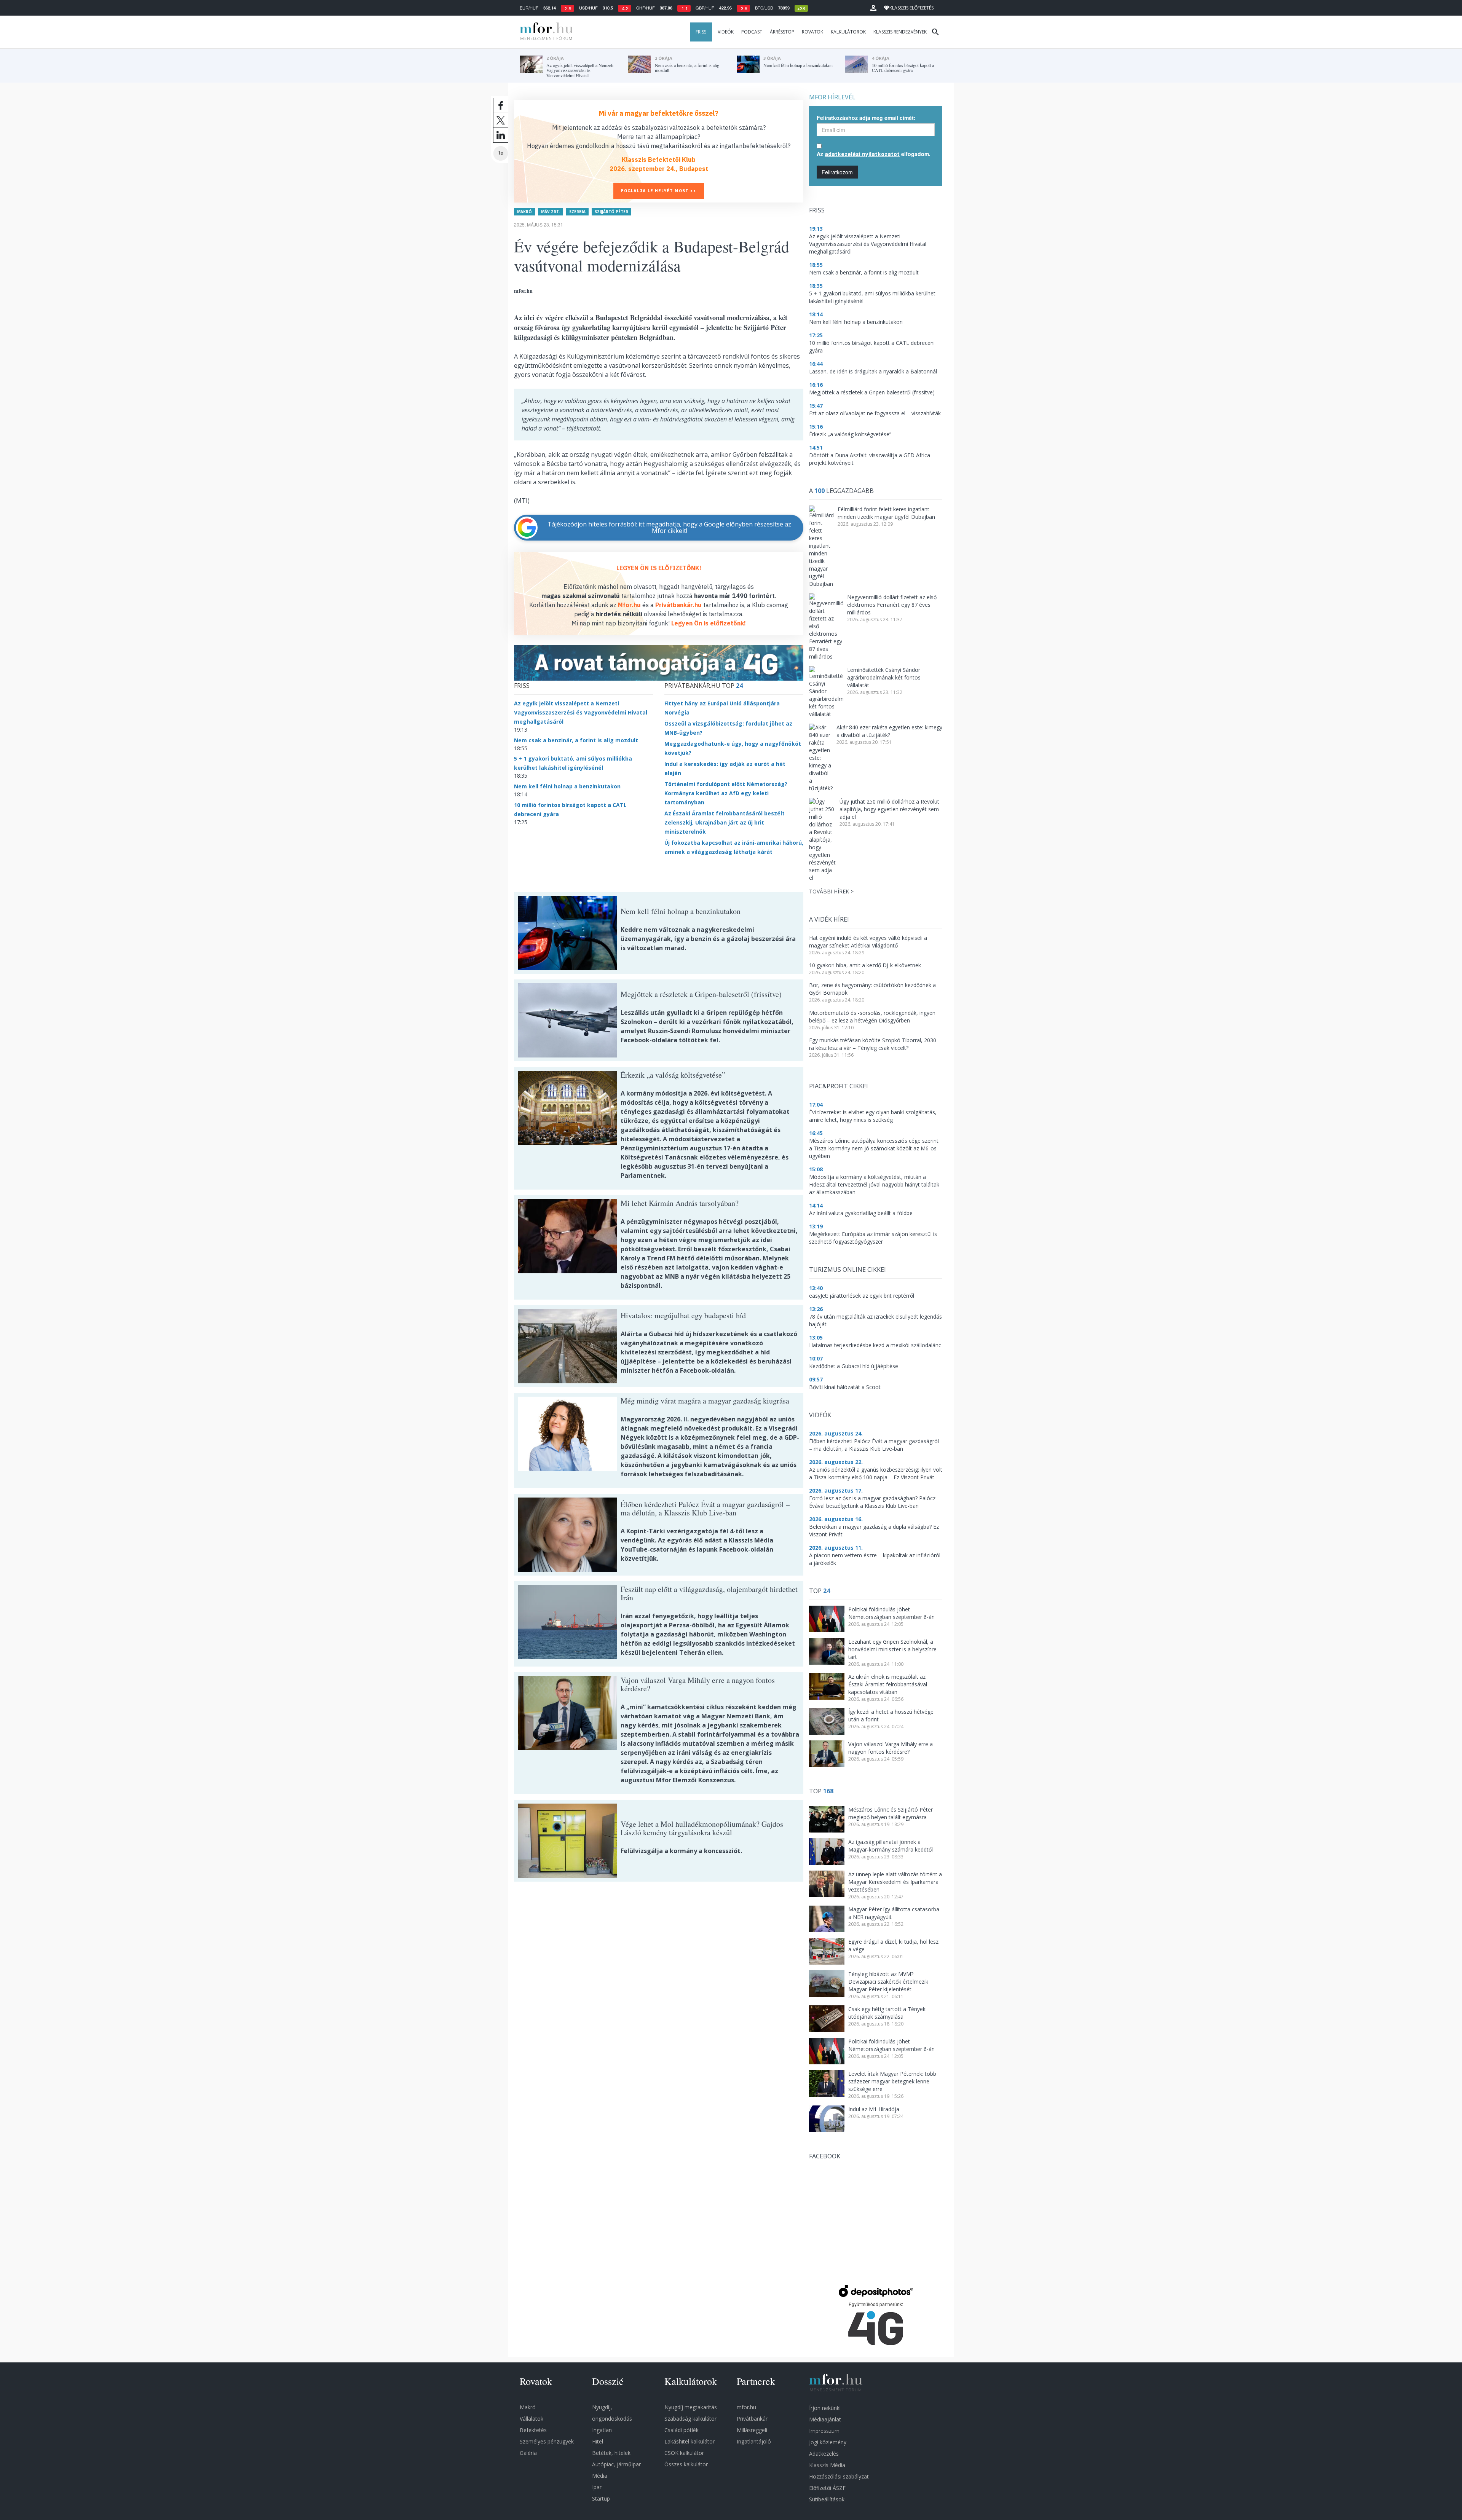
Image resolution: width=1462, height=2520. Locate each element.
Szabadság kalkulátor (690, 2419)
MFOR (544, 32)
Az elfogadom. (874, 154)
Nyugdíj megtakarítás (691, 2407)
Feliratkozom (837, 172)
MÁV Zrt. (551, 212)
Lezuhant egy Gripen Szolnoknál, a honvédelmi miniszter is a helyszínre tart (892, 1649)
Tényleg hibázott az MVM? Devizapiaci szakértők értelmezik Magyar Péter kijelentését (888, 1982)
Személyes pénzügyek (547, 2441)
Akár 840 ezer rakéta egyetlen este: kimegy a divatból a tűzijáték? (889, 731)
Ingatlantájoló (754, 2441)
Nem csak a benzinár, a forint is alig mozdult (576, 740)
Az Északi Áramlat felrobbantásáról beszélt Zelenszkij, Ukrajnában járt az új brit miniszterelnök (725, 822)
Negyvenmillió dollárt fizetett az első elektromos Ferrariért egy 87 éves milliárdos (892, 605)
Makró (524, 212)
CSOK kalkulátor (684, 2453)
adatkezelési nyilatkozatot (862, 154)
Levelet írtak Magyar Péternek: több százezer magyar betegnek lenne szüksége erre (892, 2081)
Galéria (528, 2453)
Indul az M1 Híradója (874, 2109)
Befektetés (533, 2430)
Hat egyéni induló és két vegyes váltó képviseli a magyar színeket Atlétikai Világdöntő (868, 942)
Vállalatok (531, 2419)
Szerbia (577, 212)
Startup (601, 2498)
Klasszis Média (827, 2465)
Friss (701, 32)
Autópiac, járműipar (616, 2464)
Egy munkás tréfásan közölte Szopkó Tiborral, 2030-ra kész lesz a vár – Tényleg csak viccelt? (874, 1044)
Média (600, 2476)
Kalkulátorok (848, 32)
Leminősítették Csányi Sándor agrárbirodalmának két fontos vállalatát (884, 677)
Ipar (597, 2487)
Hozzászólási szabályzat (839, 2476)
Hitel (598, 2441)
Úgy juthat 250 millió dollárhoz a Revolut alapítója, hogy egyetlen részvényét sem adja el (889, 809)
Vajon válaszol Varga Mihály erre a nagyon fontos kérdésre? (891, 1748)
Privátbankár (752, 2419)
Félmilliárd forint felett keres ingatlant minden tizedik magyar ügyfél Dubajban (886, 513)
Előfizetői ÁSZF (827, 2488)
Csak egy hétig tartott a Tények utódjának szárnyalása (887, 2013)
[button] (873, 8)
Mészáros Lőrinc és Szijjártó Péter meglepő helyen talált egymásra (891, 1813)
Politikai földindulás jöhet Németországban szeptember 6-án (891, 1613)
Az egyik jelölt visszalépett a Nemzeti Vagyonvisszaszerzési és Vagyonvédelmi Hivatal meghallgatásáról (581, 712)
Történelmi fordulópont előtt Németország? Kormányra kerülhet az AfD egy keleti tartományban (726, 793)
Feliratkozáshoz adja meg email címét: (866, 118)
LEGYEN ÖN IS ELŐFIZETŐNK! (659, 568)
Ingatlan (602, 2430)
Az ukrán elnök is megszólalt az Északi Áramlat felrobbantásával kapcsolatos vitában (888, 1684)
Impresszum (824, 2431)
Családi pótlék (682, 2430)
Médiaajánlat (825, 2419)
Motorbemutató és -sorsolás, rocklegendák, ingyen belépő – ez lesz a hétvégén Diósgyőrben (872, 1017)
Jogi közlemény (828, 2442)
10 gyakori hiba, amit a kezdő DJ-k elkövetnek (865, 965)
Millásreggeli (752, 2430)
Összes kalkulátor (686, 2464)
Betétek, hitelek (611, 2453)
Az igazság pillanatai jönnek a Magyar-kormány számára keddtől (891, 1846)
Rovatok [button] (812, 32)
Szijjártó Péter (611, 212)
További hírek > (831, 891)
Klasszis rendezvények (900, 32)
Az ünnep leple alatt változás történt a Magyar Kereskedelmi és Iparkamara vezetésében (895, 1882)
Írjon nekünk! (825, 2408)
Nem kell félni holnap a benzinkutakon (567, 786)
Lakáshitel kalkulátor (690, 2441)
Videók (726, 32)
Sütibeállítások (827, 2499)
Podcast (752, 32)
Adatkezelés (824, 2454)
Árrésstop (782, 32)
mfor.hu (746, 2407)
